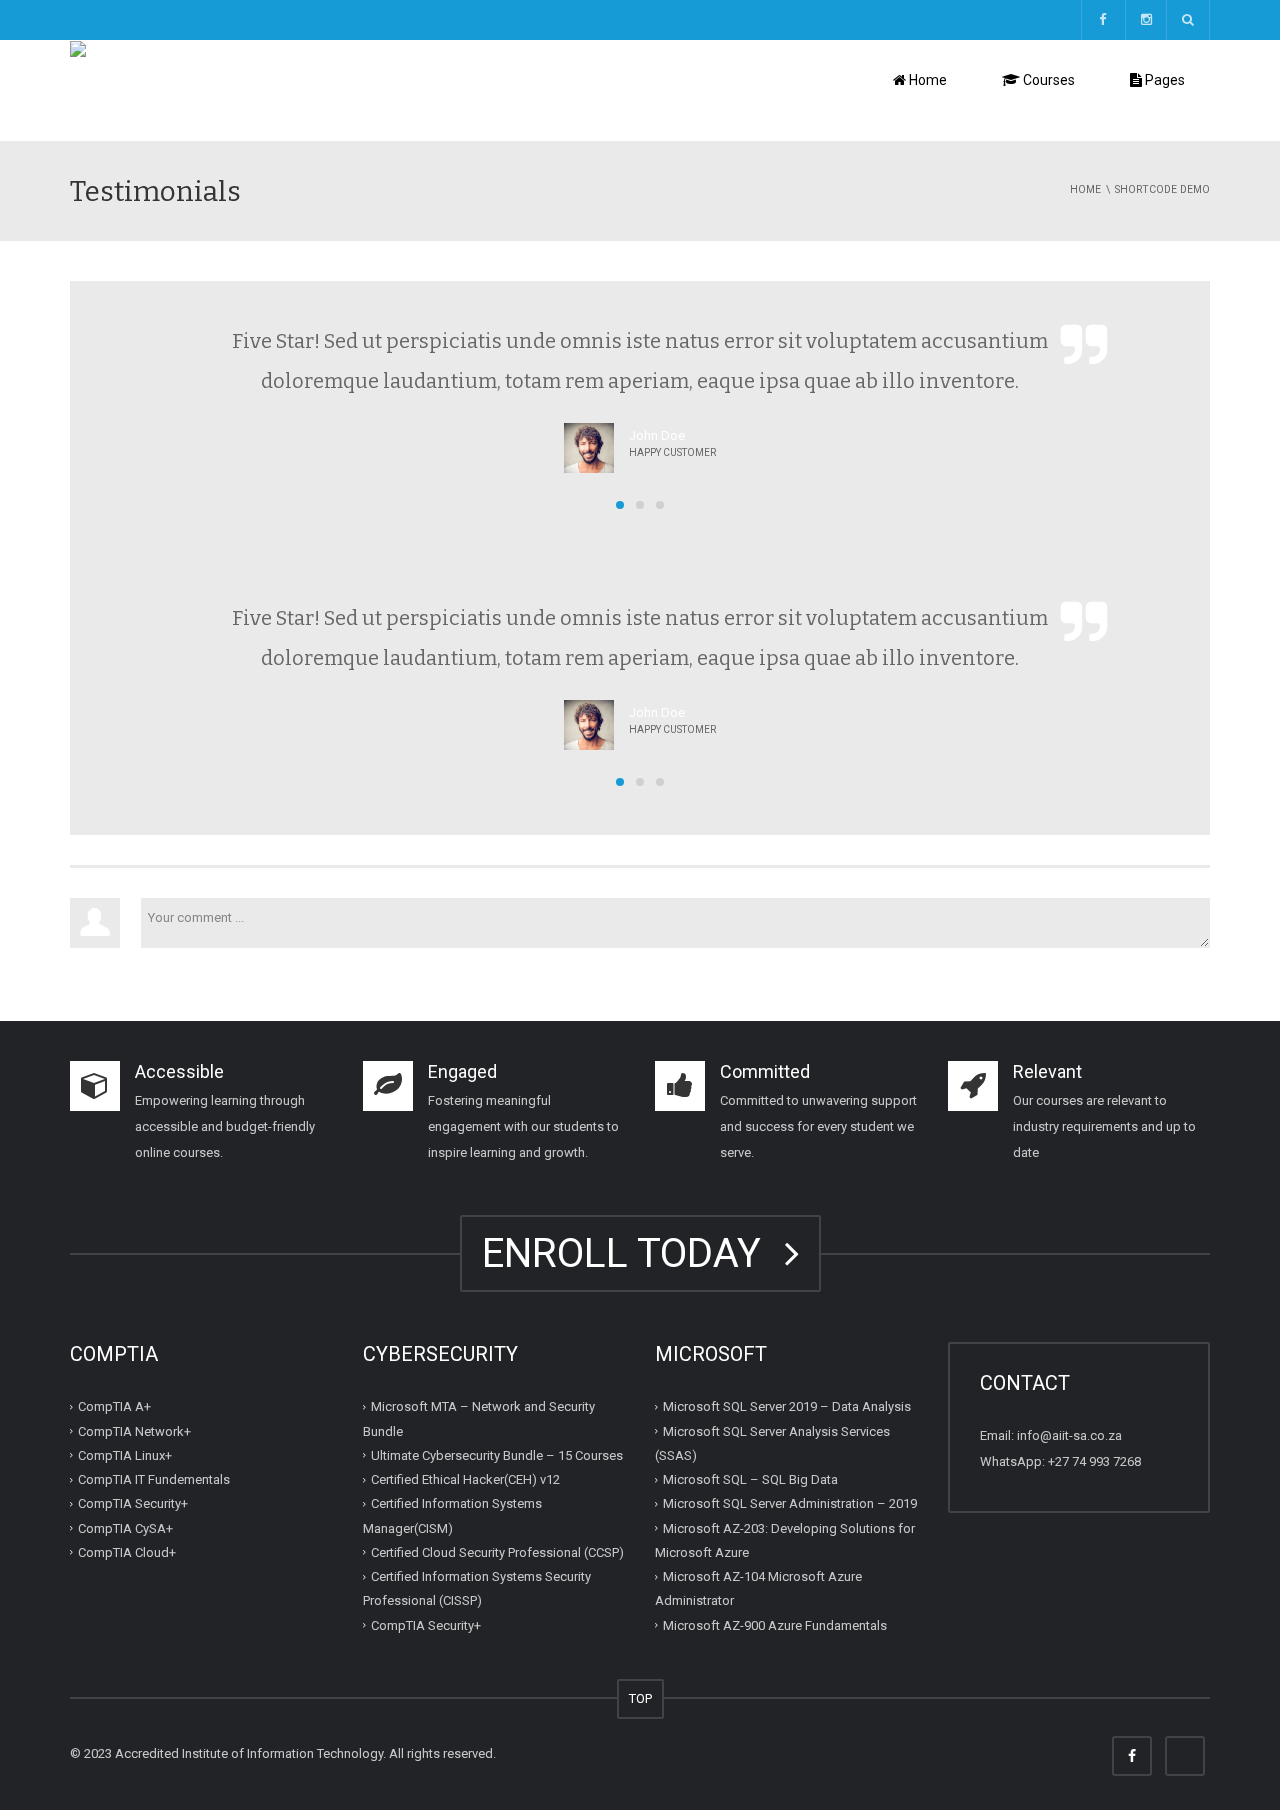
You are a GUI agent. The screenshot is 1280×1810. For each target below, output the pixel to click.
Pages (1163, 80)
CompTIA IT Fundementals (154, 1479)
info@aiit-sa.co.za (1069, 1435)
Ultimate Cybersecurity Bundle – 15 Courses (497, 1455)
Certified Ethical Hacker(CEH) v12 (465, 1479)
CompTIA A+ (114, 1406)
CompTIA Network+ (134, 1430)
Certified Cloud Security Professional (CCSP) (497, 1552)
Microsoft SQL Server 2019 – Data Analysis (787, 1406)
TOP (640, 1698)
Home (926, 80)
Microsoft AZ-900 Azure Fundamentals (775, 1624)
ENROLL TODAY (631, 1253)
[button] (620, 505)
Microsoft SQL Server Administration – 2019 (790, 1503)
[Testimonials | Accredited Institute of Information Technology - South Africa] (294, 89)
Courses (1047, 80)
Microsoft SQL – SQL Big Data (750, 1479)
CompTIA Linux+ (125, 1455)
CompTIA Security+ (133, 1503)
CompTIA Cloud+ (127, 1552)
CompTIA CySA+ (125, 1527)
